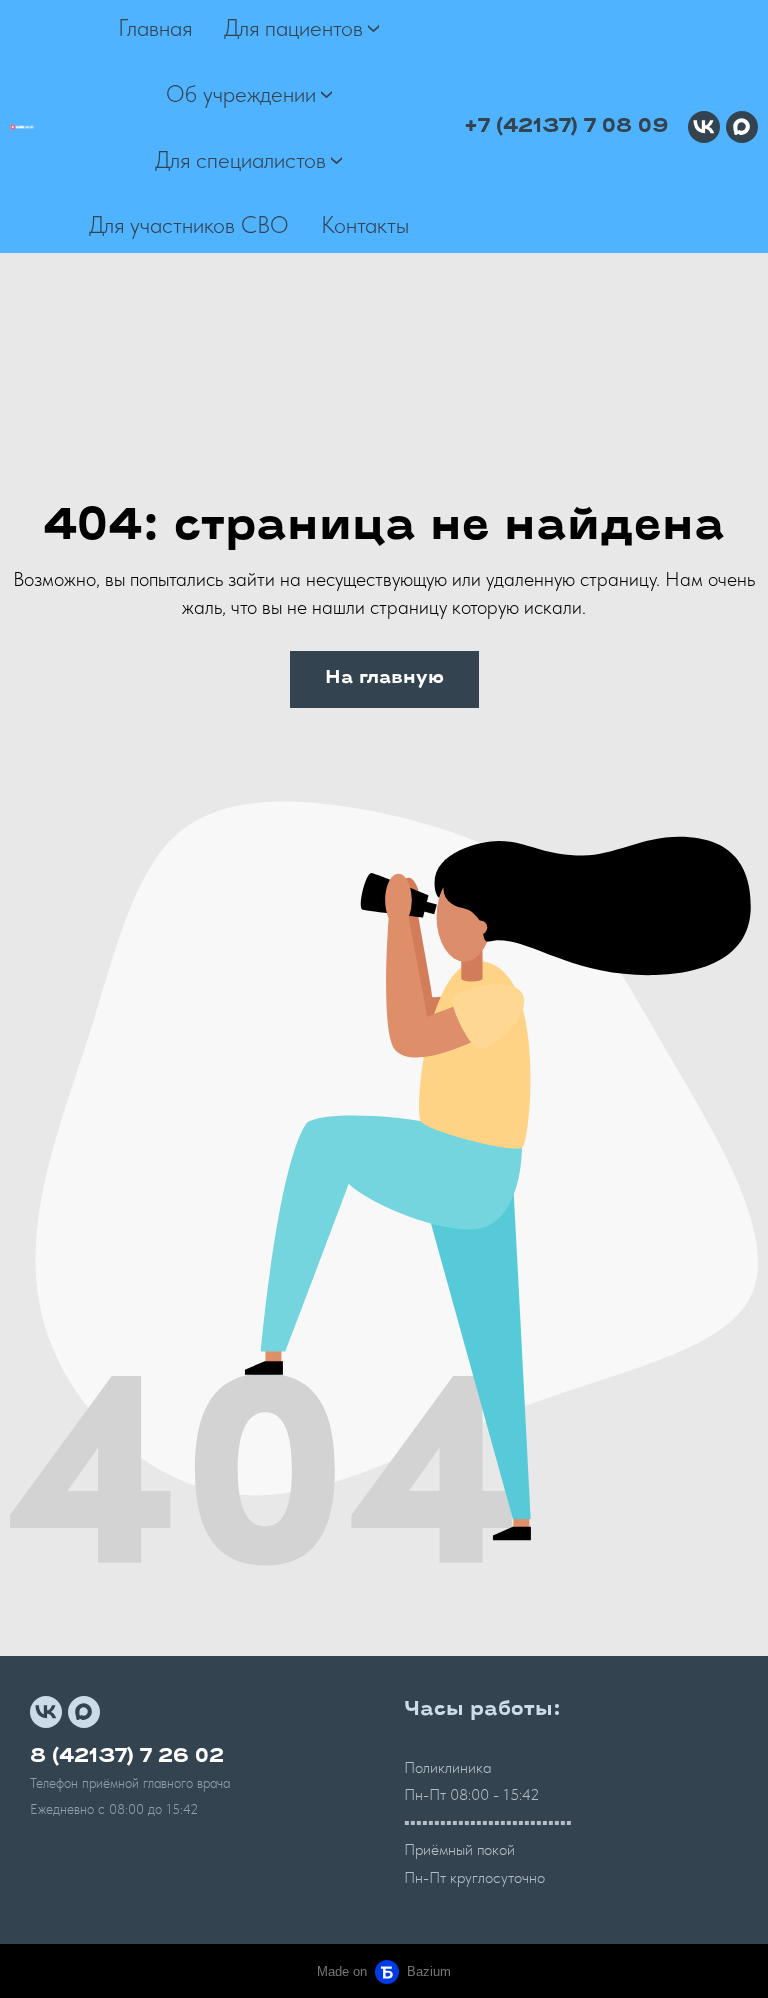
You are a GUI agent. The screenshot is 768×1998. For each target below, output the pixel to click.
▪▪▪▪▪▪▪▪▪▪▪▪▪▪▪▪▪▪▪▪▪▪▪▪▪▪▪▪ (488, 1822)
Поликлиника (447, 1767)
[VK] (704, 127)
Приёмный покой (459, 1849)
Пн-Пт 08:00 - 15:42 (472, 1794)
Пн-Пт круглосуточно (474, 1877)
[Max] (742, 127)
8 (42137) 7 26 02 (127, 1757)
